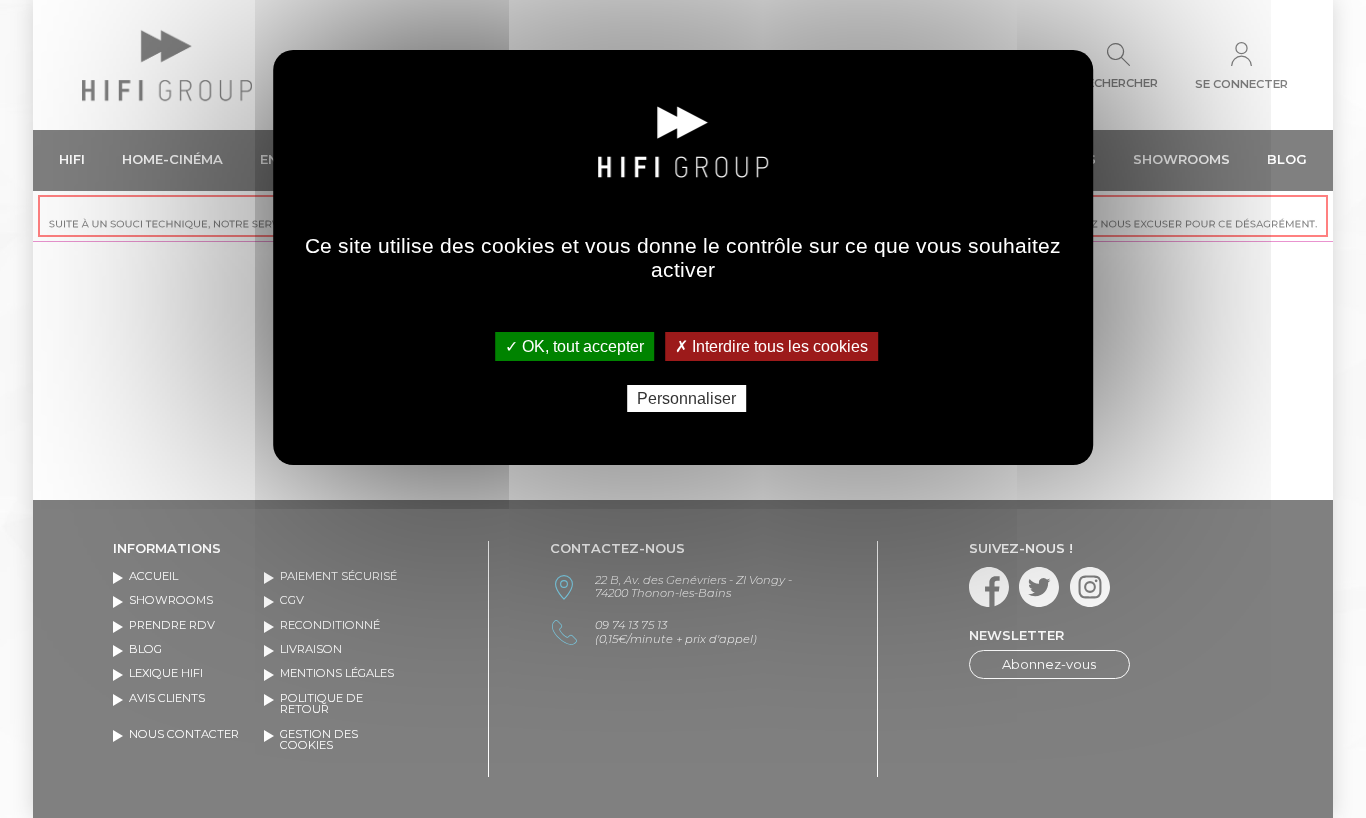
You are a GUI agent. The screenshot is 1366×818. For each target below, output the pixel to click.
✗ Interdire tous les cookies (771, 346)
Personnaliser (686, 398)
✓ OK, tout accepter (574, 346)
